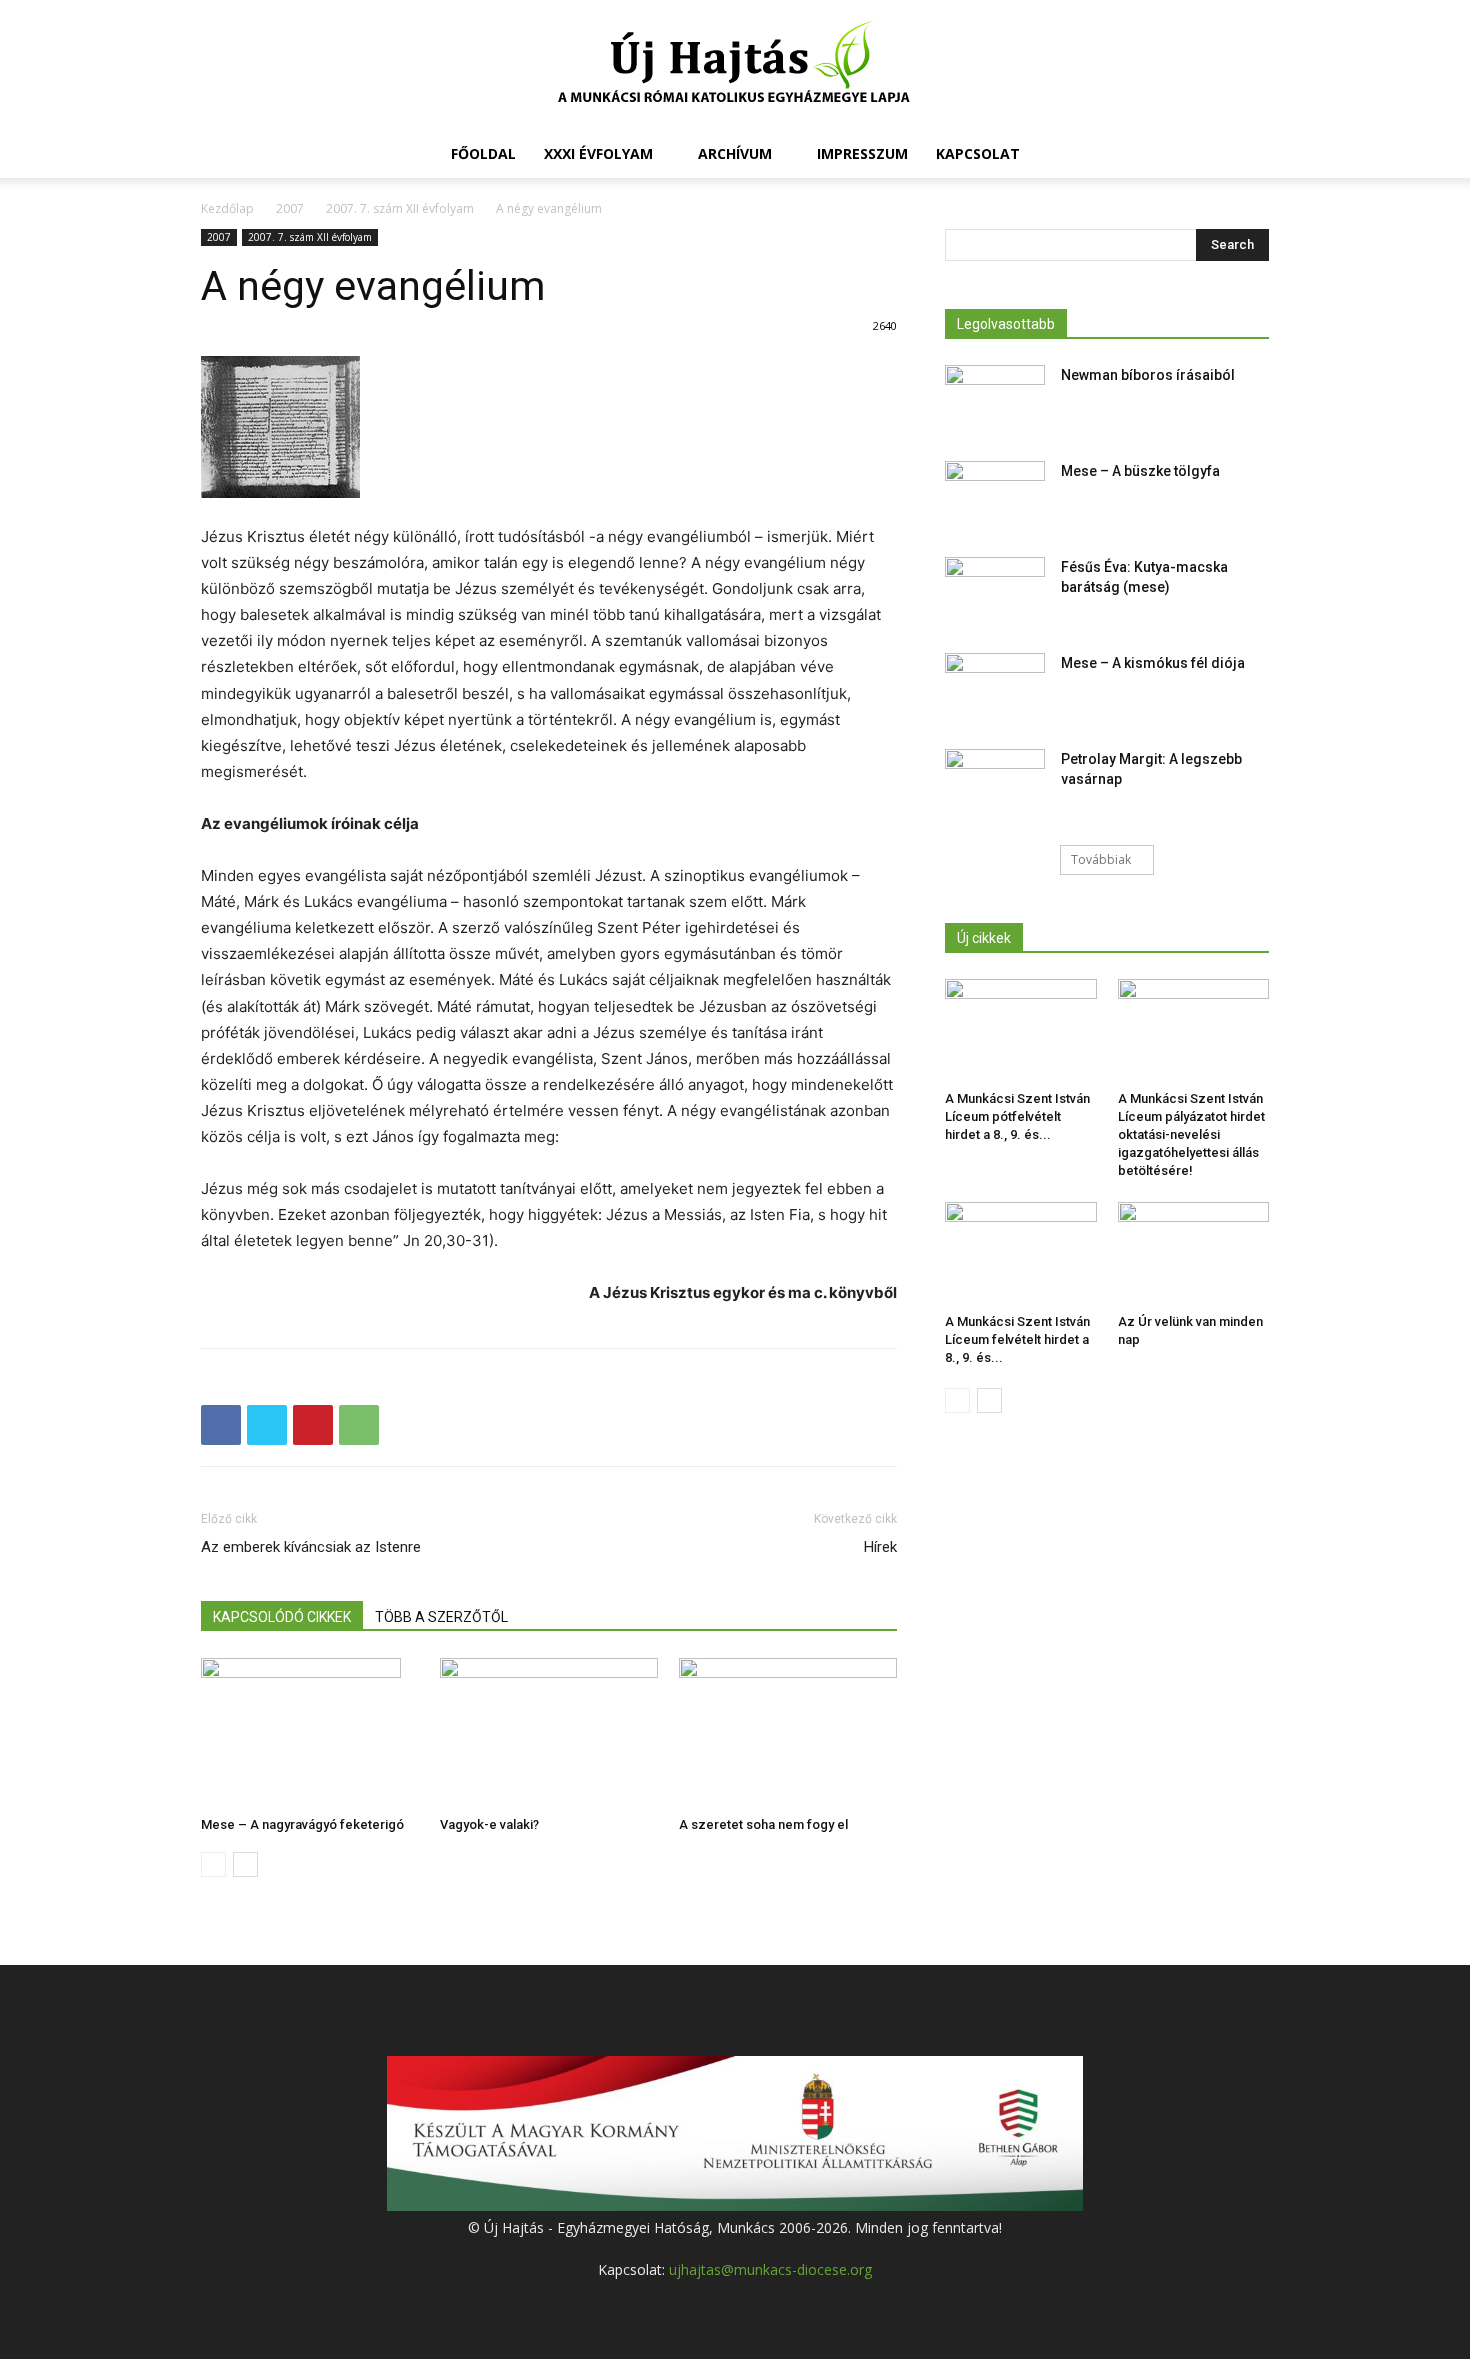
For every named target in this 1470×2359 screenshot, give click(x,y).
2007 (290, 208)
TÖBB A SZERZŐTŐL (441, 1617)
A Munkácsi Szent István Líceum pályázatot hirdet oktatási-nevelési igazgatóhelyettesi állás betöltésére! (1191, 1134)
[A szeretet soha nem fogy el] (788, 1733)
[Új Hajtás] (735, 66)
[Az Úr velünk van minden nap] (1194, 1254)
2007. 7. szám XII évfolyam (400, 208)
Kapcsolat (978, 153)
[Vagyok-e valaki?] (549, 1733)
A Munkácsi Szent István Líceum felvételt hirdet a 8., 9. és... (1017, 1339)
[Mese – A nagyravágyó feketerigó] (310, 1733)
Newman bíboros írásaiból (1148, 375)
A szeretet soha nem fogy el (763, 1824)
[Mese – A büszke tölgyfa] (995, 496)
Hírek (880, 1547)
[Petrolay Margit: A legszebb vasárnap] (995, 784)
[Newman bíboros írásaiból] (995, 400)
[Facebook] (221, 1425)
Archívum (735, 153)
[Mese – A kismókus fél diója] (995, 688)
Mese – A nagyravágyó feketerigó (302, 1824)
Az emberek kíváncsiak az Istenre (311, 1547)
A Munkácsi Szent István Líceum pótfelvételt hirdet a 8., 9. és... (1017, 1116)
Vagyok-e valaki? (489, 1824)
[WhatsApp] (359, 1425)
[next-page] (245, 1864)
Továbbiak (1101, 859)
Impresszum (862, 153)
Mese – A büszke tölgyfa (1140, 471)
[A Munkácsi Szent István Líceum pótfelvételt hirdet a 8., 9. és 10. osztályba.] (1021, 1031)
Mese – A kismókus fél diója (1153, 663)
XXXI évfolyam (598, 153)
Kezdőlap (227, 208)
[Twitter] (267, 1425)
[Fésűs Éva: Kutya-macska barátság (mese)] (995, 592)
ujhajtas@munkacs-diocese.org (770, 2269)
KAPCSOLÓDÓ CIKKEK (282, 1617)
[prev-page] (213, 1864)
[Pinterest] (313, 1425)
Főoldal (483, 153)
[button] (1245, 155)
